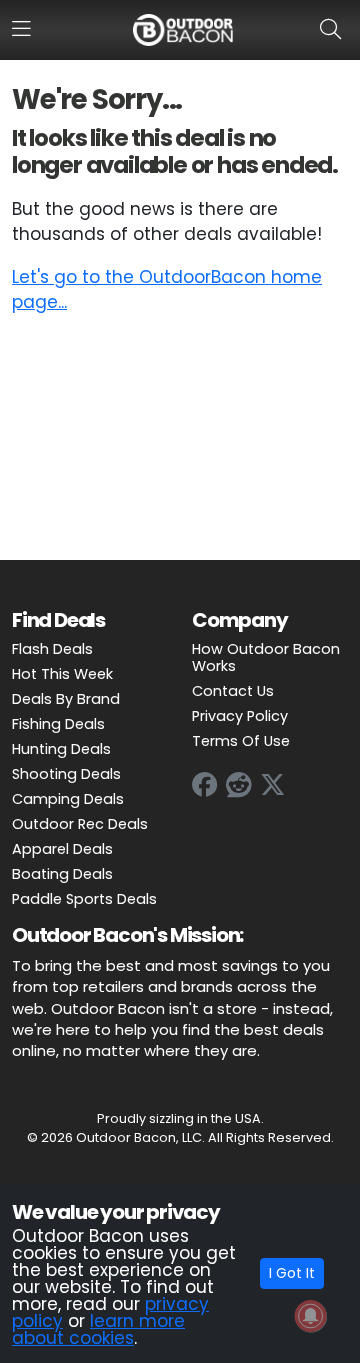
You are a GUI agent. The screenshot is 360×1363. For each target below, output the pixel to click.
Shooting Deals (66, 774)
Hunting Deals (61, 749)
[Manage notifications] (311, 1316)
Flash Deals (52, 649)
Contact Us (233, 691)
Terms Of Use (241, 741)
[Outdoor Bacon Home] (183, 29)
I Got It (292, 1273)
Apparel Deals (62, 849)
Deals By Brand (66, 699)
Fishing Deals (58, 724)
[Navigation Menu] (21, 29)
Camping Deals (68, 799)
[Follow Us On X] (273, 785)
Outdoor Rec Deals (80, 824)
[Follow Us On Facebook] (205, 785)
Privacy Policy (240, 716)
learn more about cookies (98, 1329)
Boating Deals (62, 874)
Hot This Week (62, 674)
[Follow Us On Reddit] (239, 785)
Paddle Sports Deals (84, 899)
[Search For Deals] (334, 29)
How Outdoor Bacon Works (266, 657)
